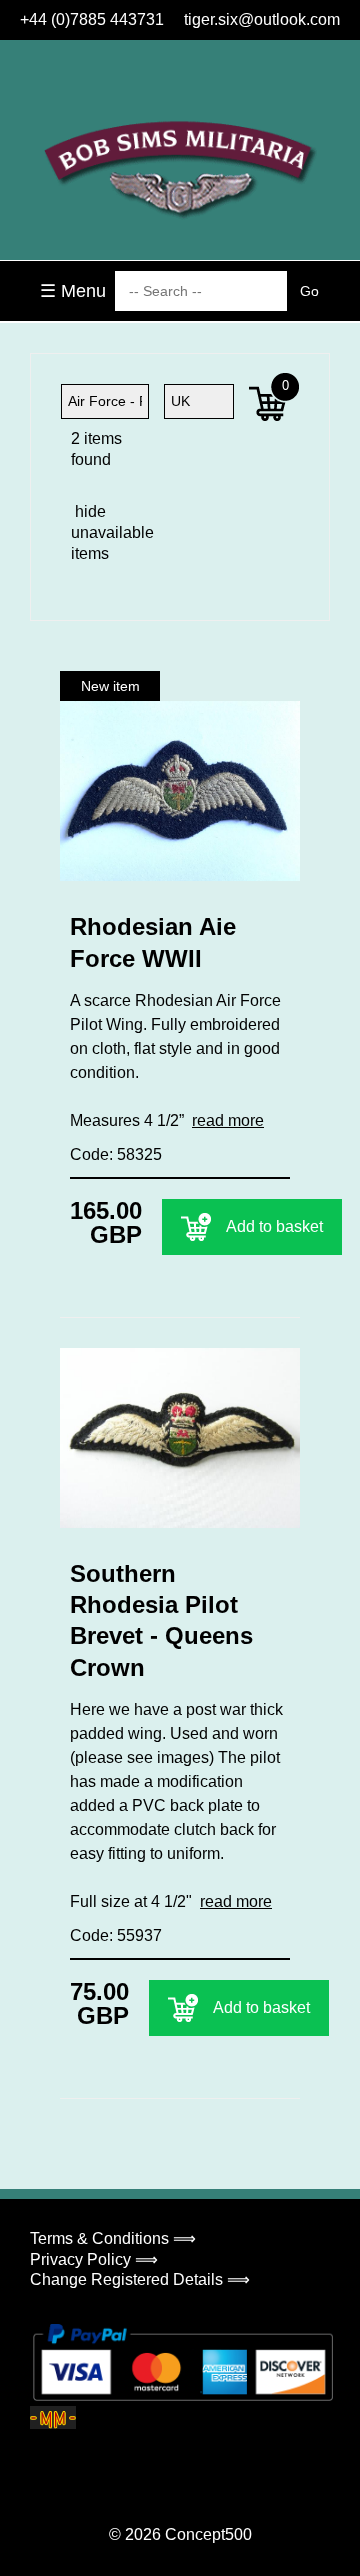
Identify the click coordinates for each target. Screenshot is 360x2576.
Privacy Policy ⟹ (94, 2259)
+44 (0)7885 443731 (92, 19)
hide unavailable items (88, 532)
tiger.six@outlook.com (262, 19)
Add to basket (274, 1226)
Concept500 (208, 2534)
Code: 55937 (116, 1935)
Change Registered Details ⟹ (140, 2279)
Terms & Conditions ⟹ (113, 2238)
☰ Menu (73, 291)
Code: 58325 (116, 1154)
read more (228, 1120)
